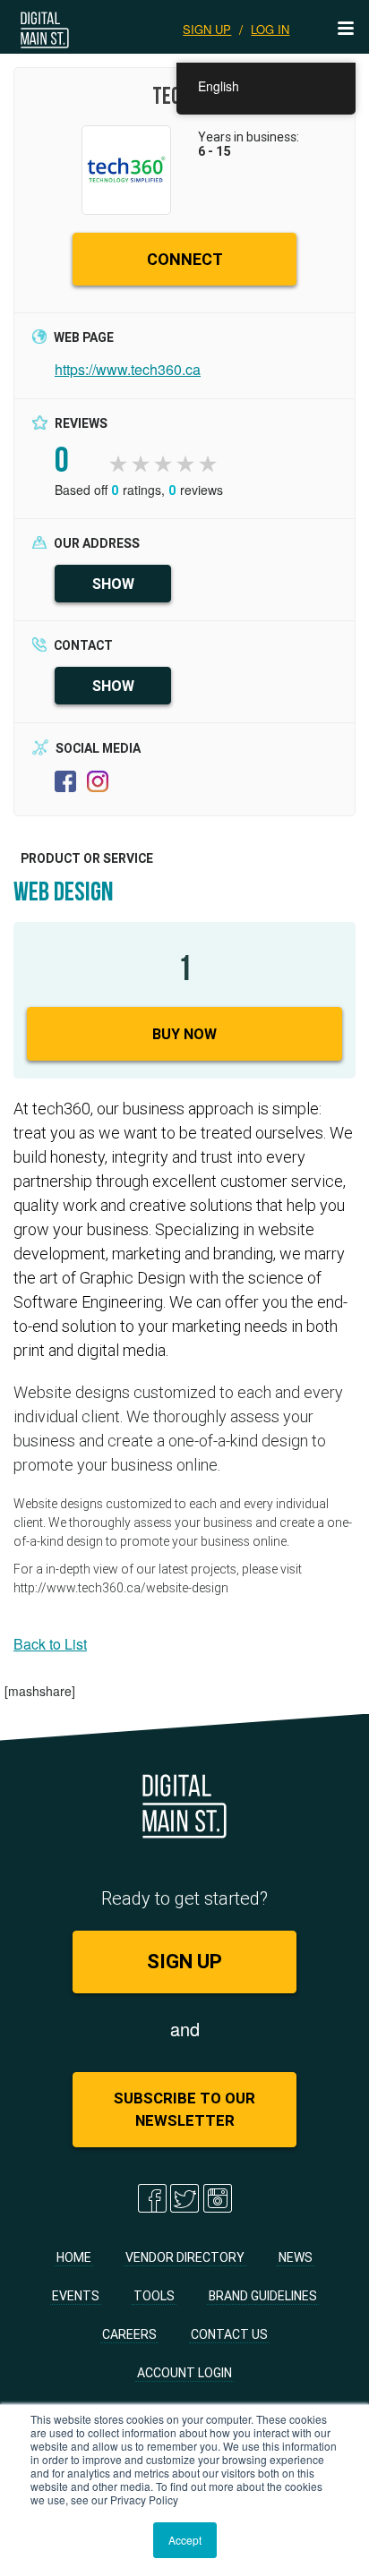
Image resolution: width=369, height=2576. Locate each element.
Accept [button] (185, 2540)
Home (74, 2257)
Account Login (184, 2373)
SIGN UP (207, 29)
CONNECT (185, 259)
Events (76, 2296)
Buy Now (184, 1034)
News (296, 2257)
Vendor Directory (185, 2257)
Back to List (50, 1644)
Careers (129, 2334)
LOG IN (270, 29)
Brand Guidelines (263, 2296)
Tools (154, 2296)
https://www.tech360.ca (128, 369)
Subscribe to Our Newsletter (184, 2109)
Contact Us (229, 2334)
